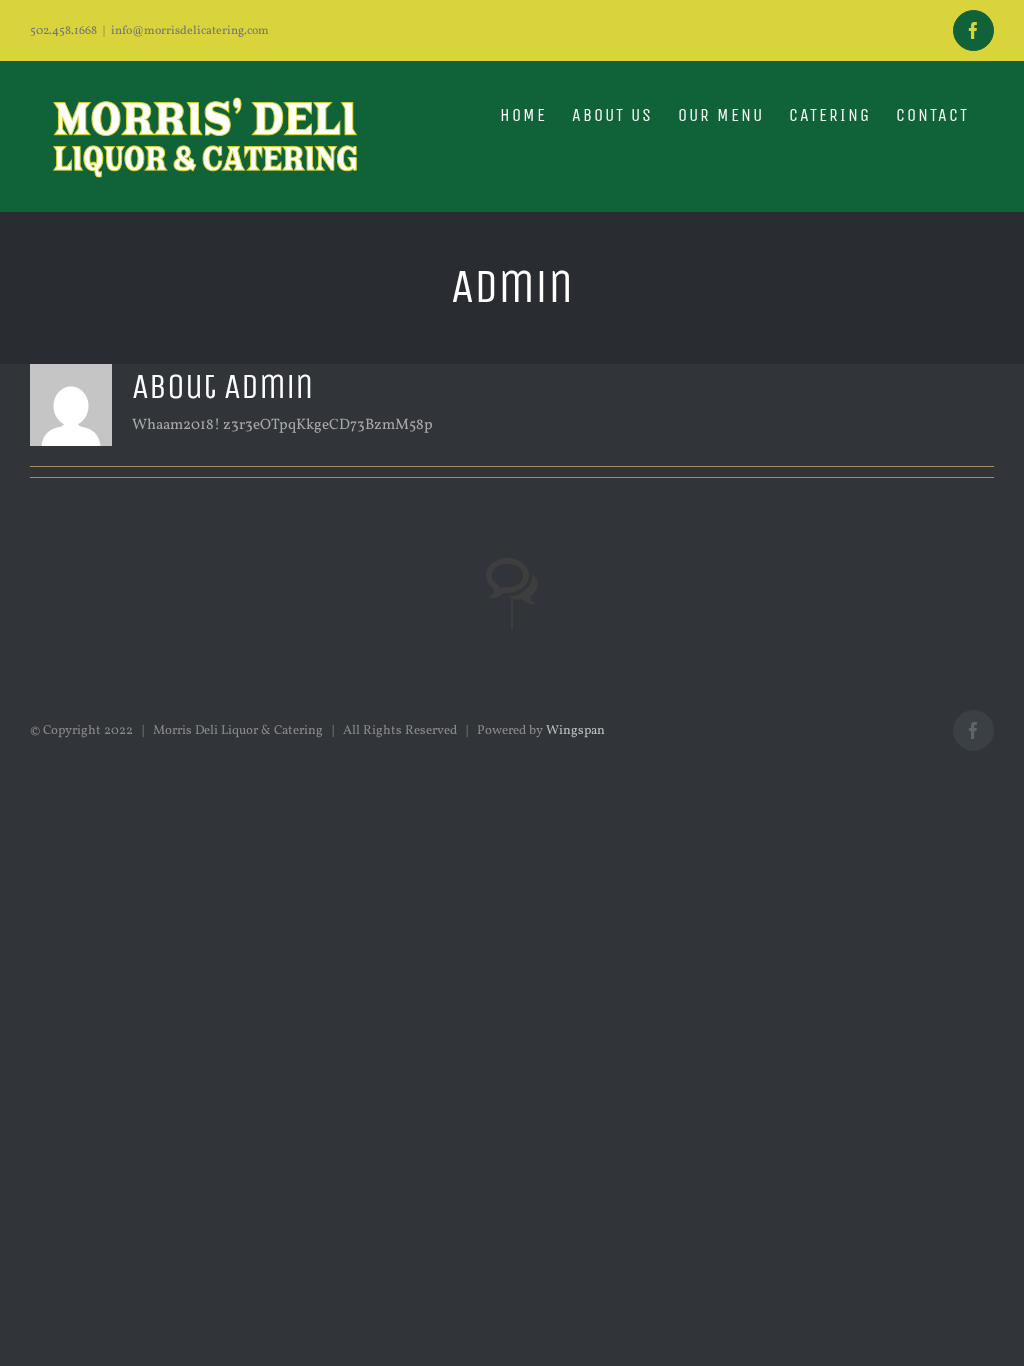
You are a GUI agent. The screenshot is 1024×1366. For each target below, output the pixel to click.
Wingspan (575, 731)
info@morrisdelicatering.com (190, 31)
